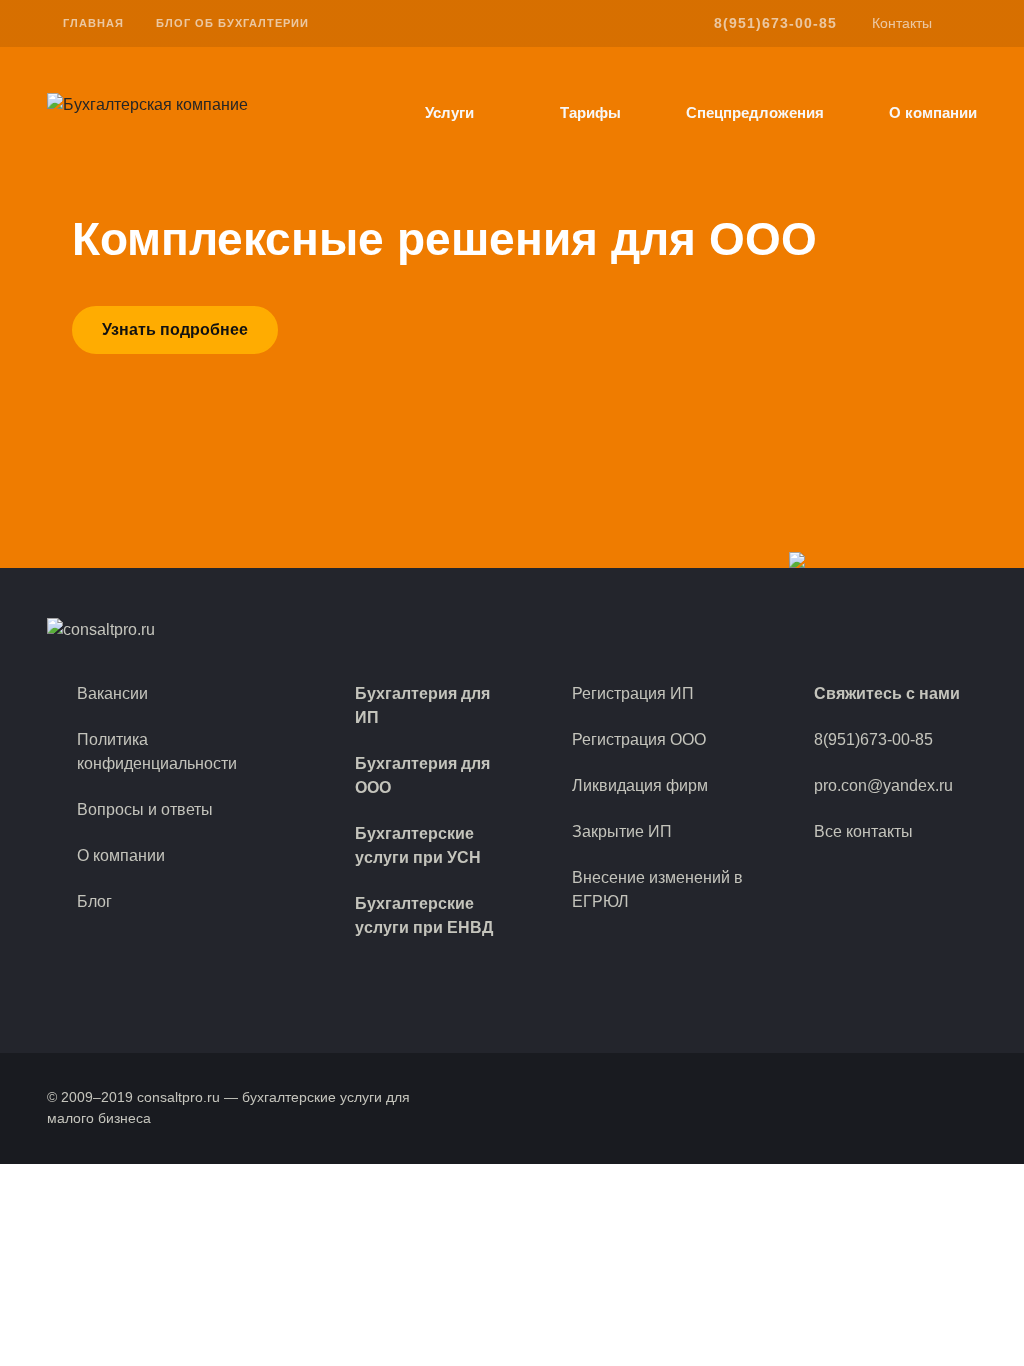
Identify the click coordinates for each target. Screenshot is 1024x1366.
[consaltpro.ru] (147, 103)
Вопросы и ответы (145, 809)
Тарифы (590, 113)
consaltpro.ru (178, 1097)
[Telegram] (953, 881)
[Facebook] (921, 881)
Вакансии (112, 693)
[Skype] (825, 881)
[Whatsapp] (857, 881)
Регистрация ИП (633, 693)
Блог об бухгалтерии (232, 23)
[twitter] (866, 629)
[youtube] (968, 629)
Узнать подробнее (175, 329)
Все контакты (863, 831)
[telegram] (934, 629)
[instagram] (900, 629)
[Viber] (889, 881)
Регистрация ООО (639, 739)
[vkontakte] (832, 629)
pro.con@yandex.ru (883, 785)
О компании (933, 113)
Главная (93, 23)
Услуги (449, 113)
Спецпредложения (755, 113)
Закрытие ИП (622, 831)
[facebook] (798, 629)
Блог (94, 901)
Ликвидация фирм (640, 785)
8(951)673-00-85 (775, 23)
